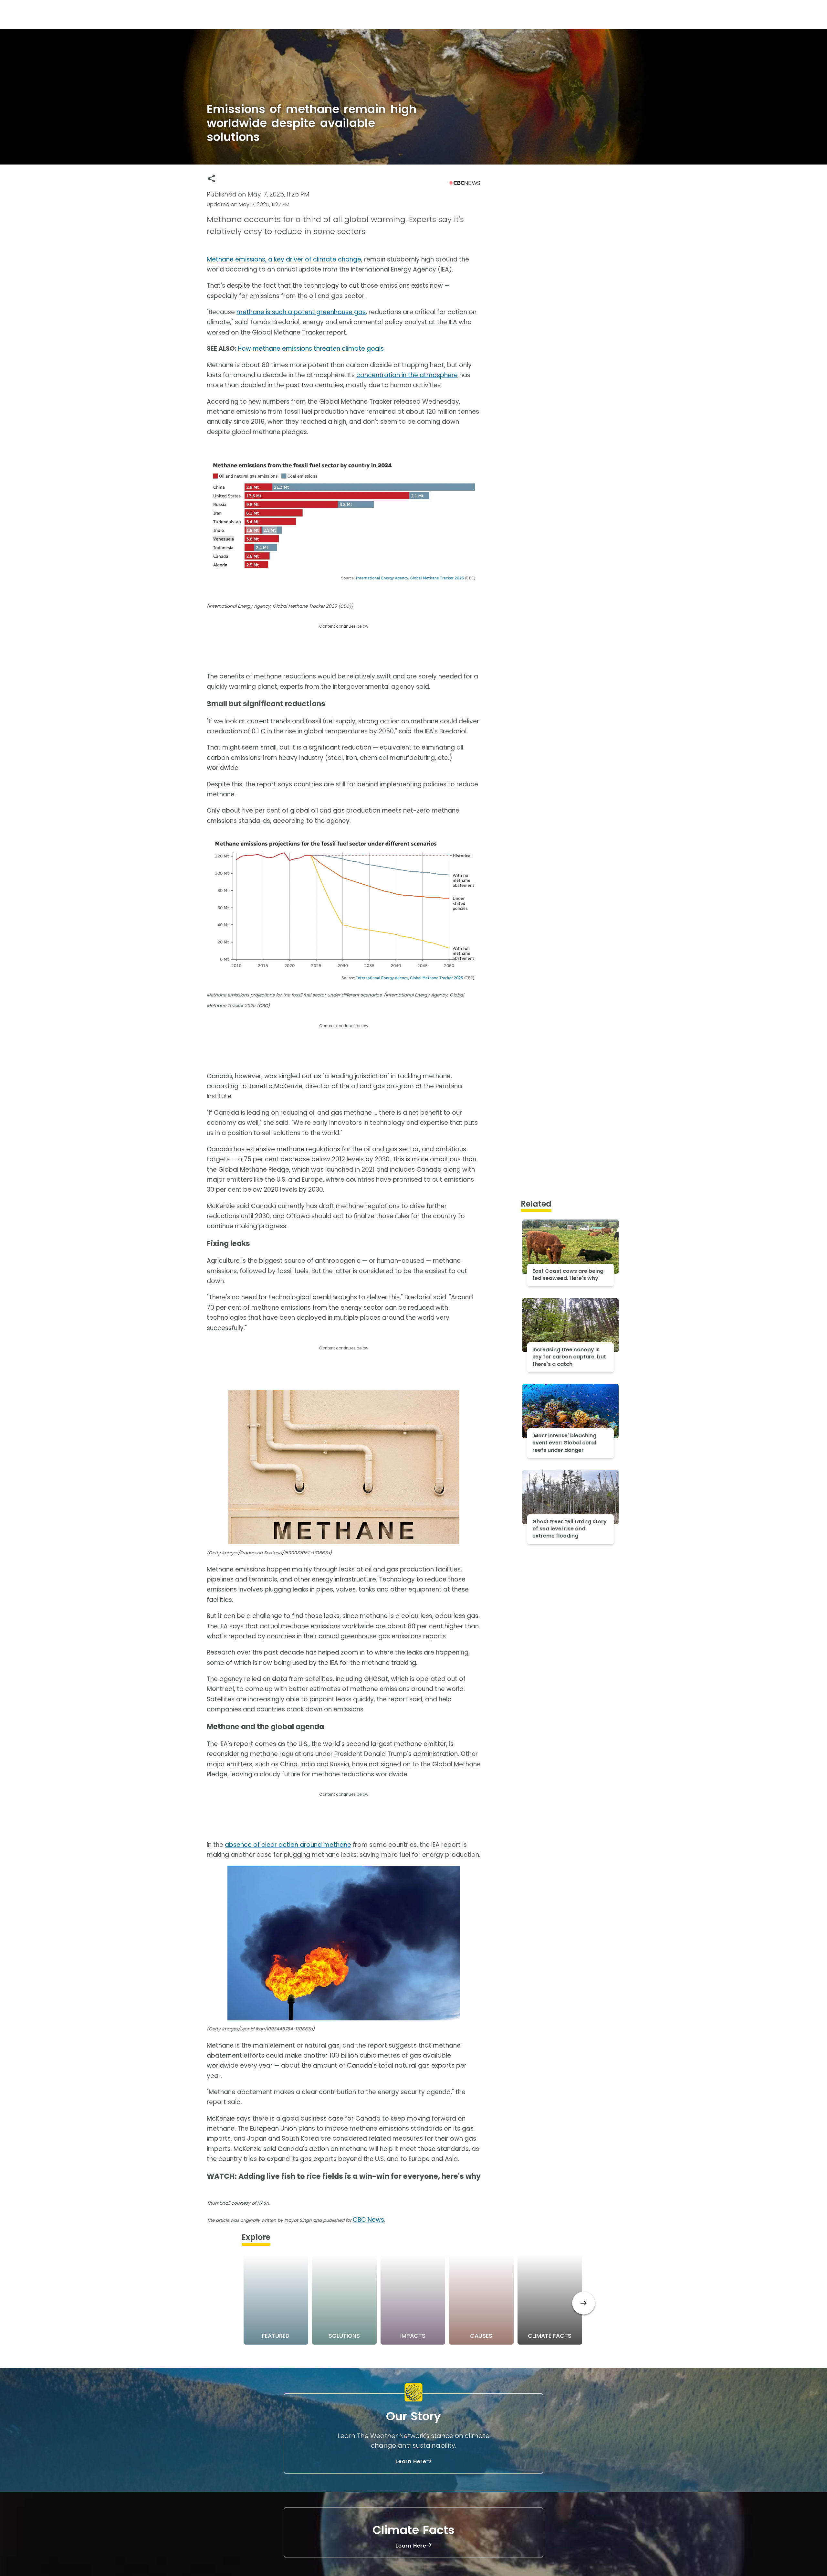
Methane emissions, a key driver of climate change (284, 259)
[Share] (211, 179)
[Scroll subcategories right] (584, 2303)
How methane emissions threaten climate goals (311, 349)
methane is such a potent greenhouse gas (301, 312)
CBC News (368, 2220)
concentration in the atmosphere (407, 375)
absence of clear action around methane (288, 1845)
